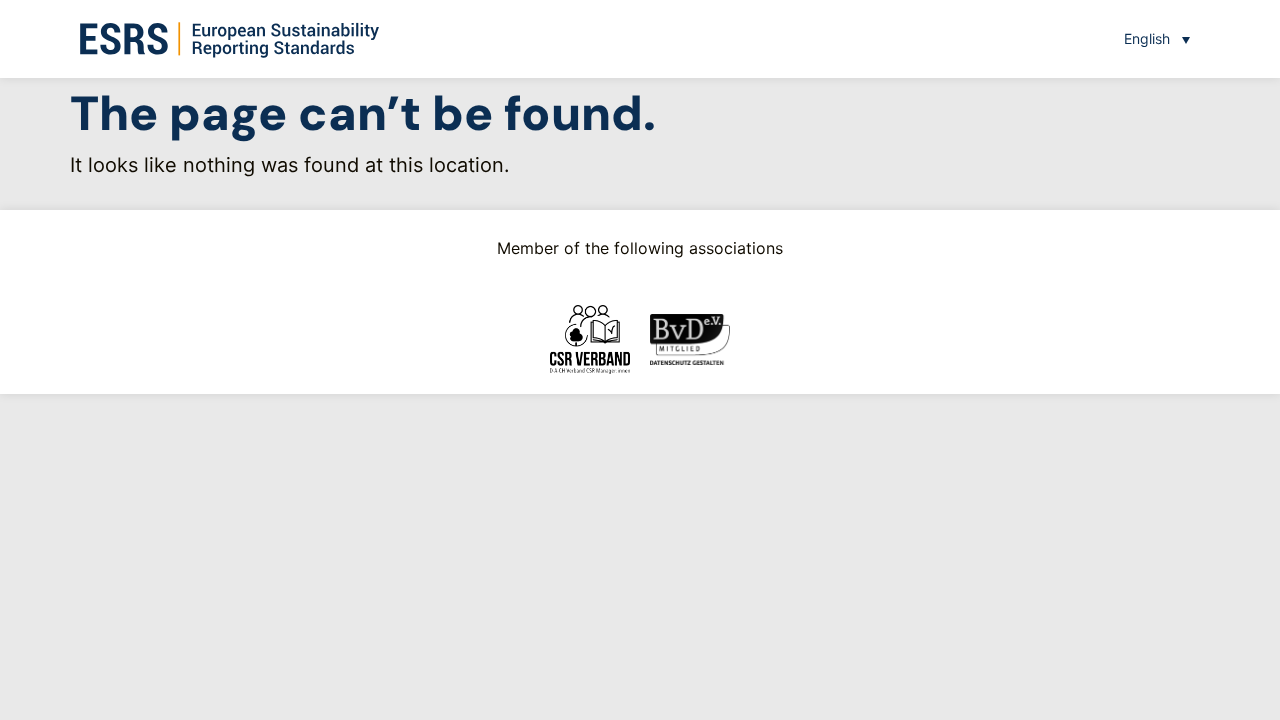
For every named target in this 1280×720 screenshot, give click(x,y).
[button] (1157, 38)
